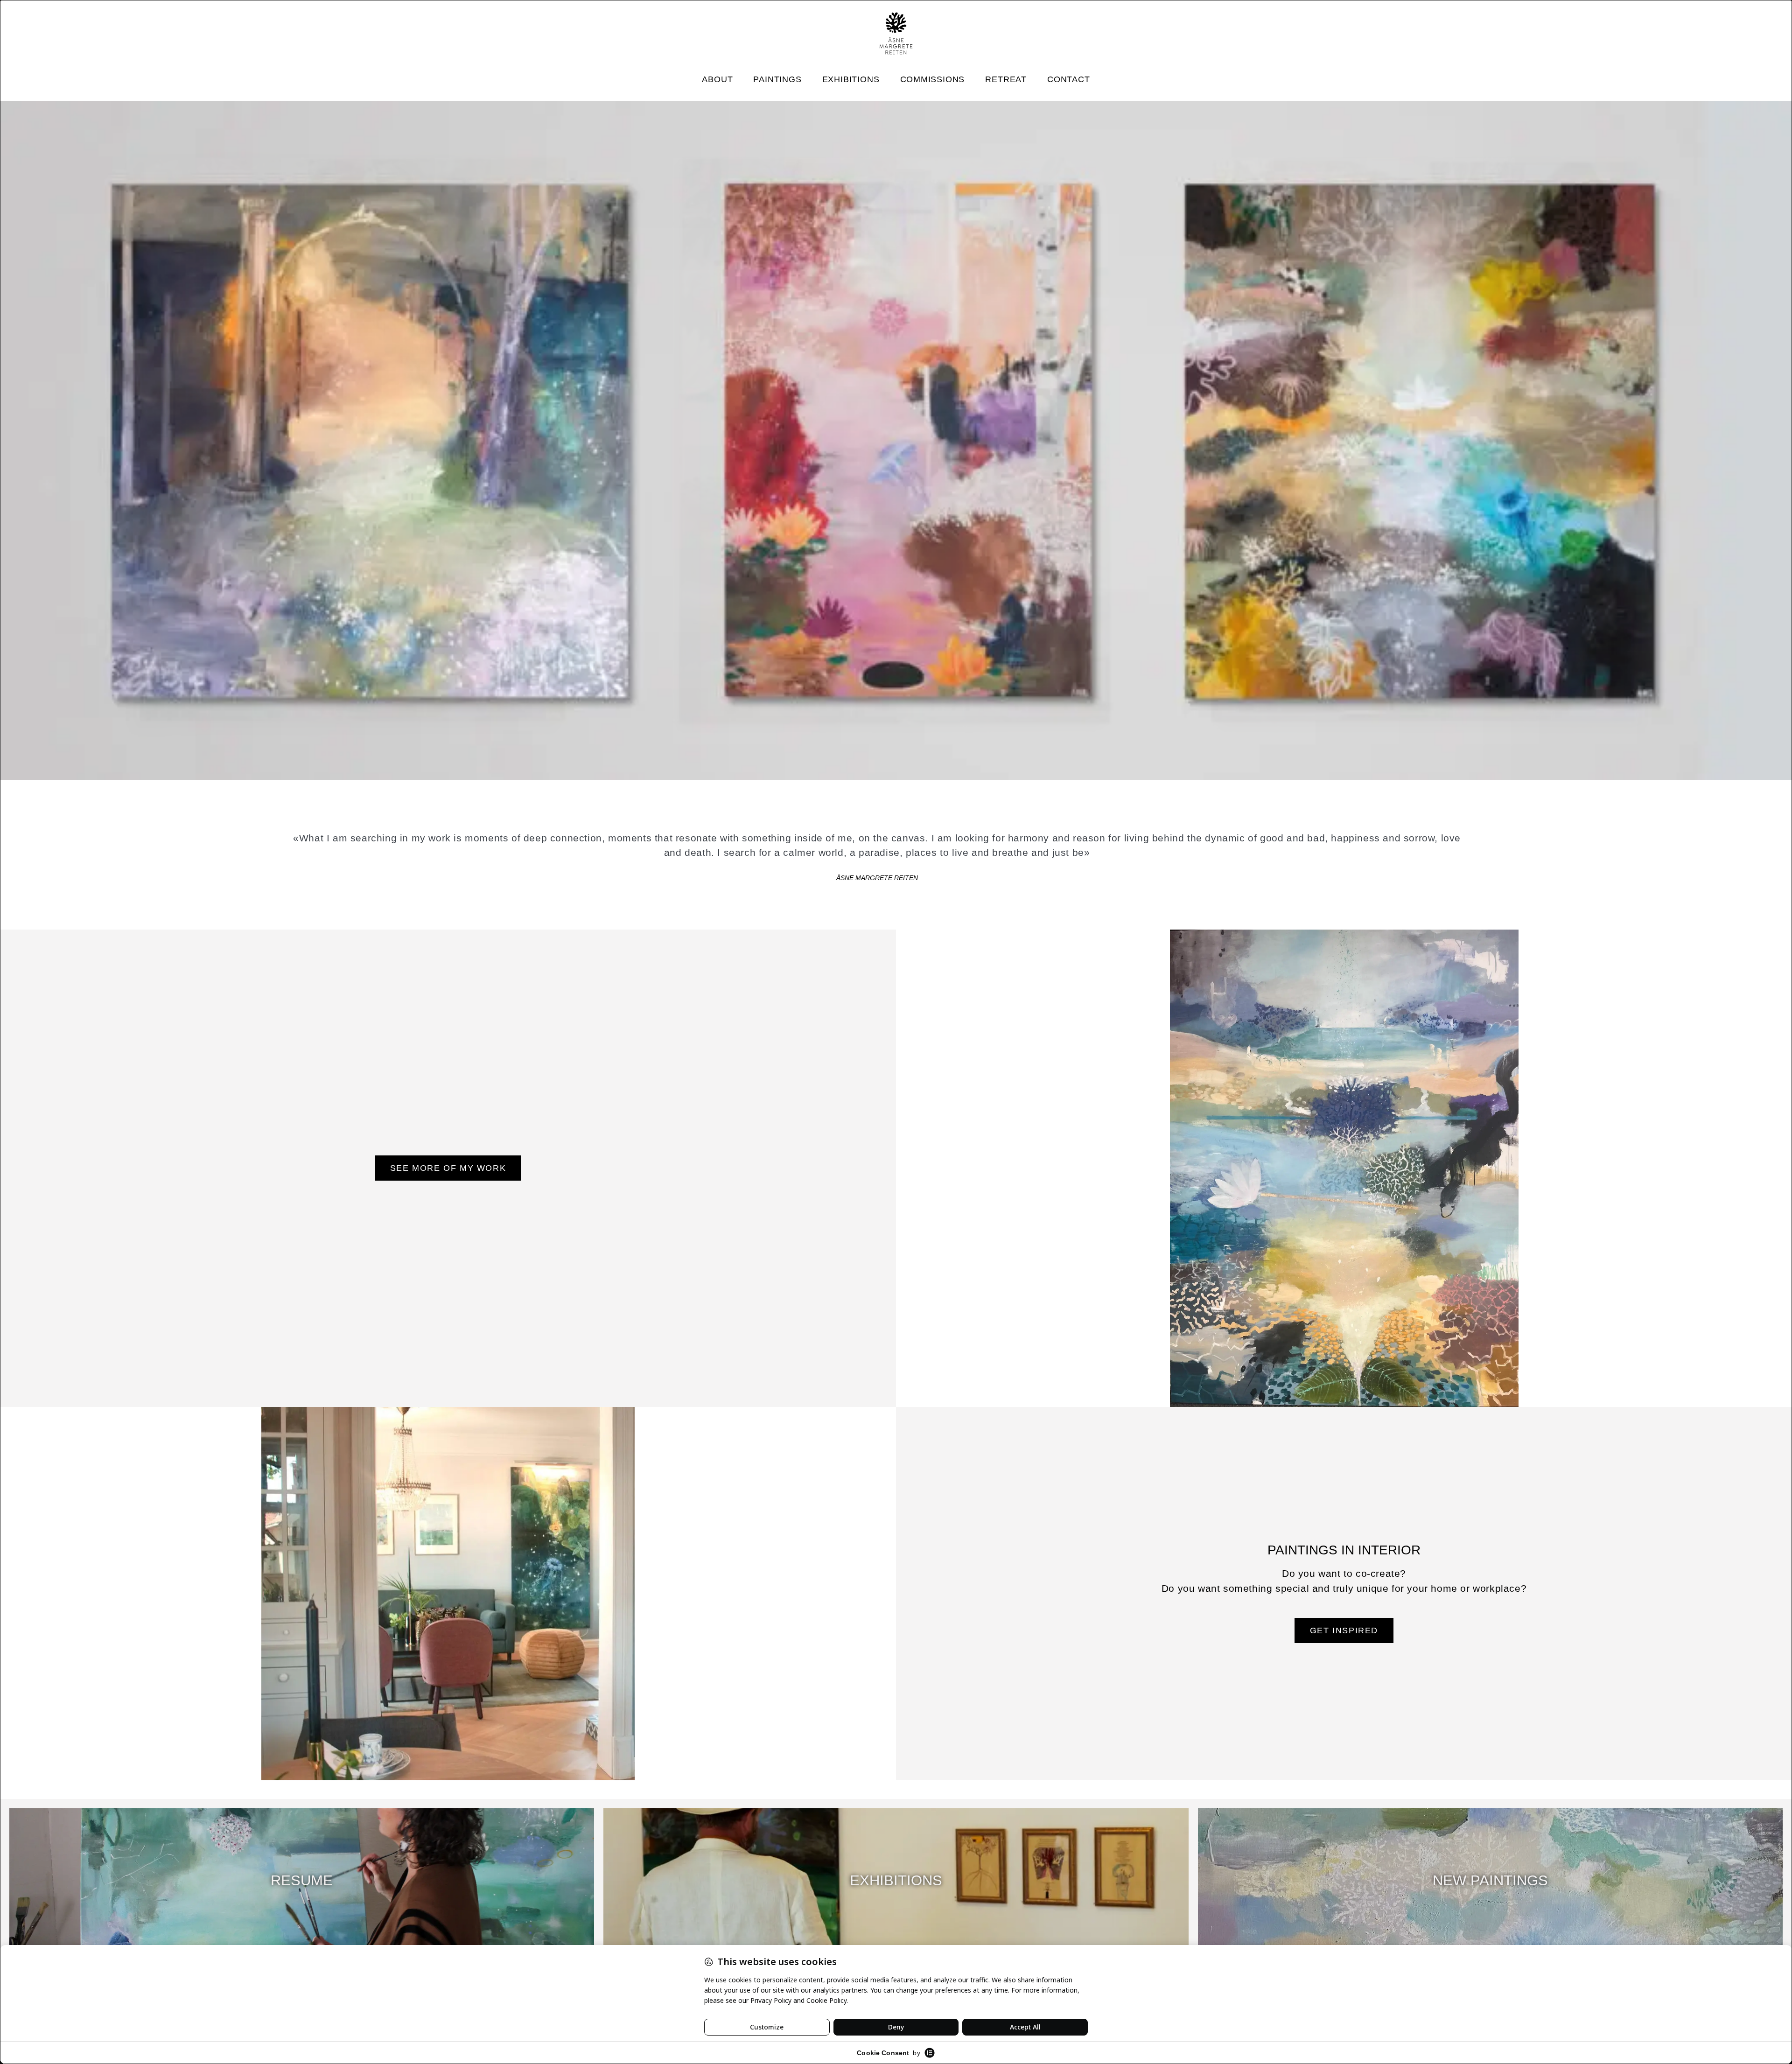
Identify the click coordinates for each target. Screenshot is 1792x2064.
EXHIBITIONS (851, 79)
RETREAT (1006, 79)
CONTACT (1069, 79)
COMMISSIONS (933, 79)
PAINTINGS (777, 79)
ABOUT (717, 79)
